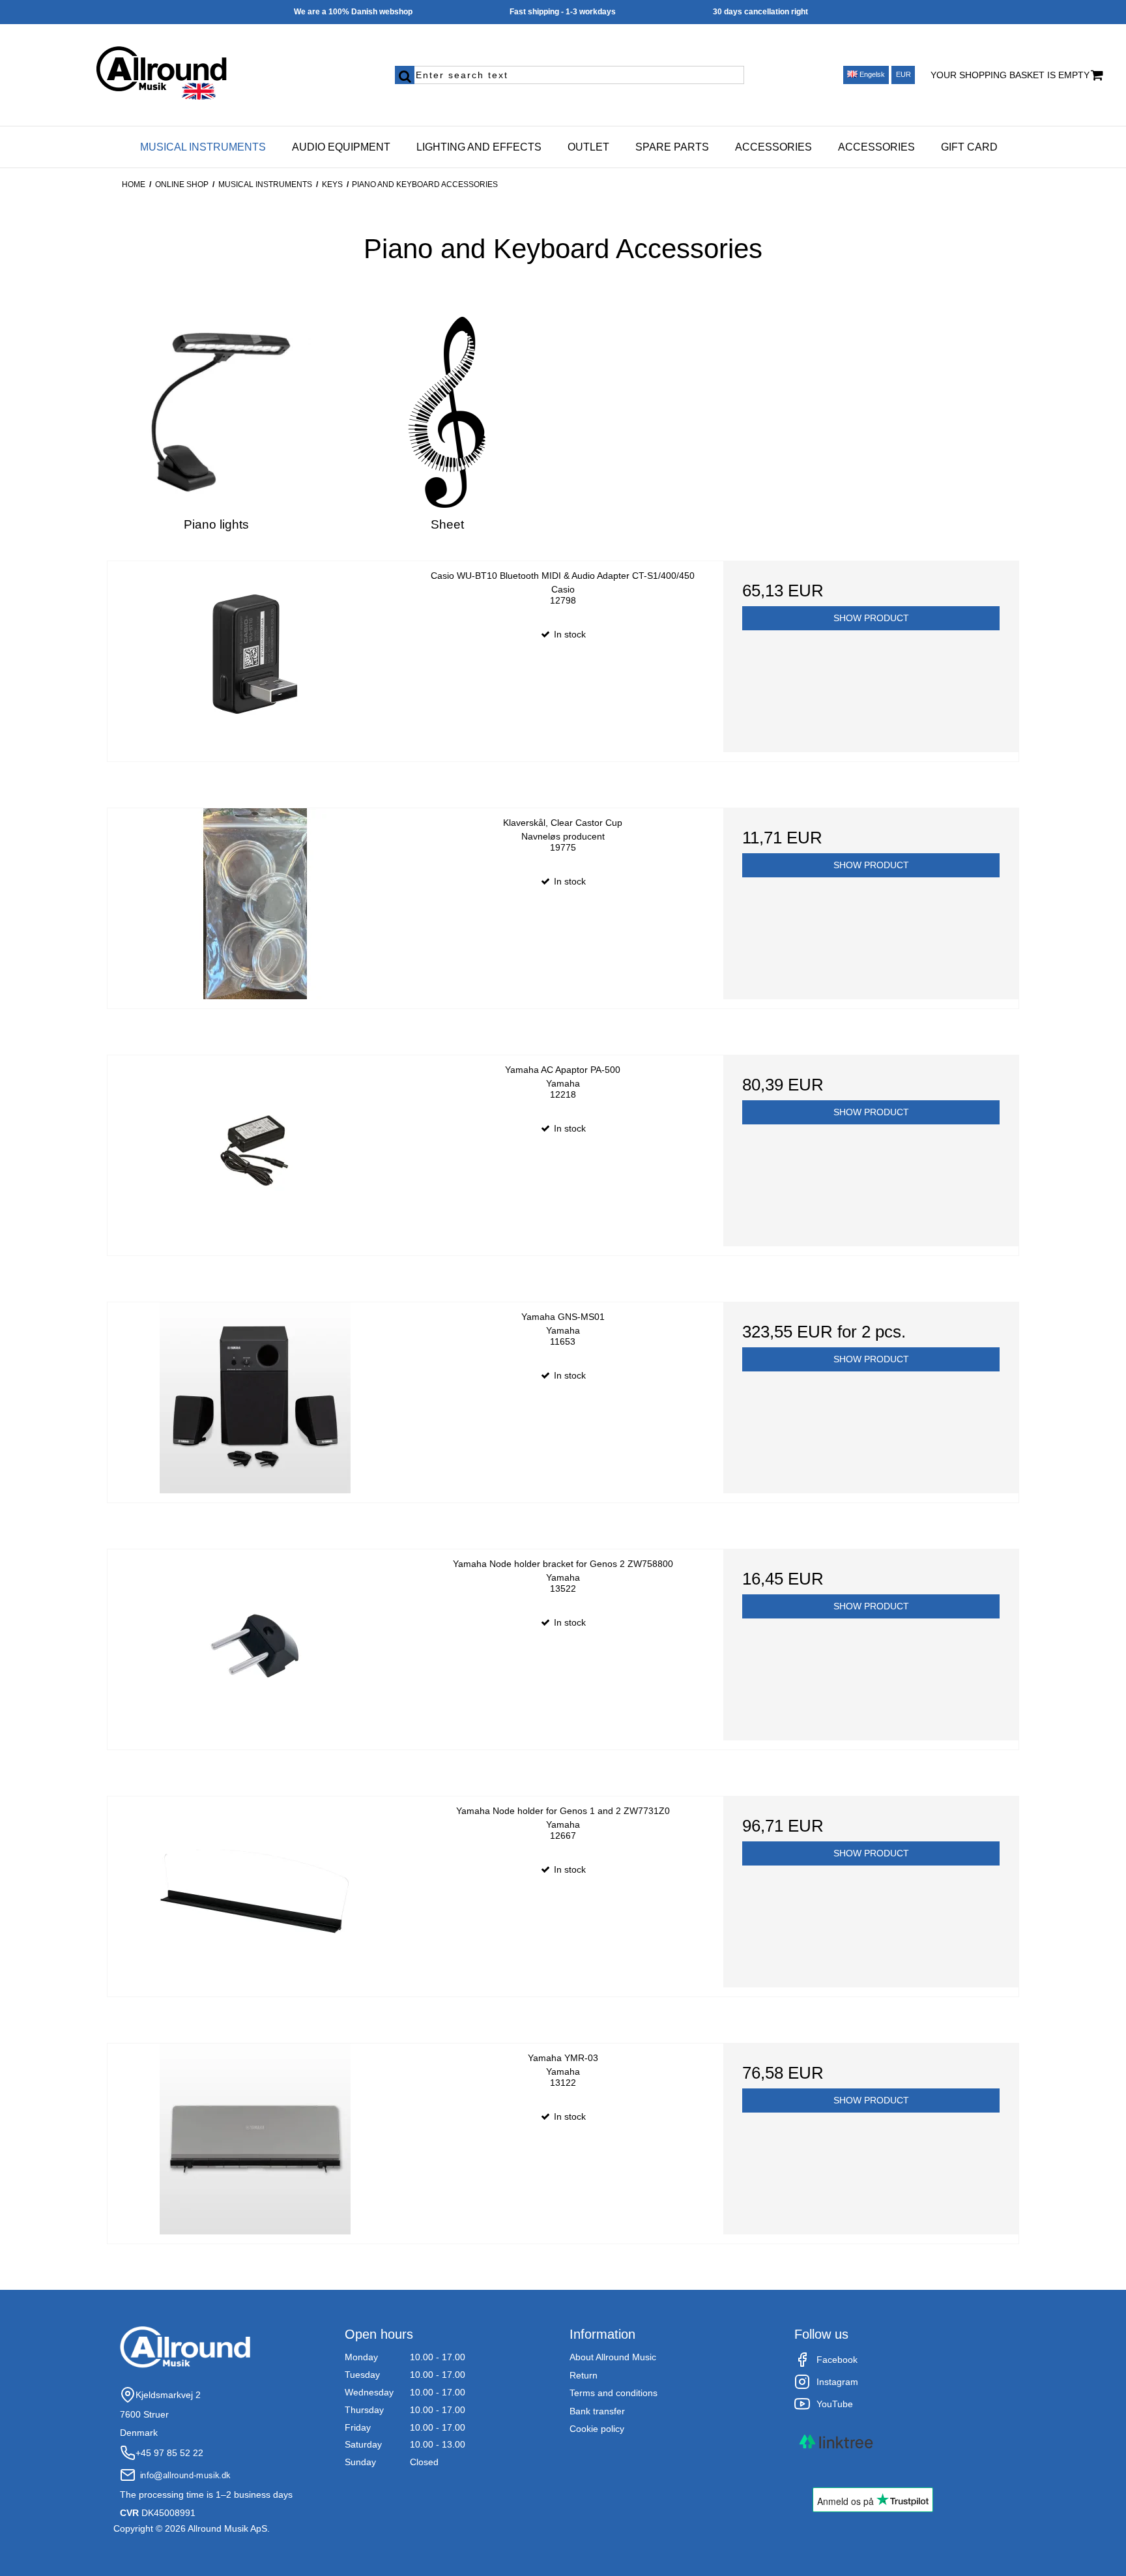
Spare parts (672, 147)
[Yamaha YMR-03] (255, 2139)
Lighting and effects (479, 147)
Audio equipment (341, 147)
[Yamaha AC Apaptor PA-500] (255, 1151)
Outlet (588, 147)
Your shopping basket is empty (1010, 75)
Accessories (773, 147)
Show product (871, 618)
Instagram (837, 2382)
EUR (903, 74)
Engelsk (871, 74)
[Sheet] (447, 412)
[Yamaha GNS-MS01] (255, 1398)
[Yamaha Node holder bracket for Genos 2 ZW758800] (255, 1645)
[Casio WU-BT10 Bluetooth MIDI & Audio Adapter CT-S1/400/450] (255, 657)
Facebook (837, 2360)
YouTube (835, 2404)
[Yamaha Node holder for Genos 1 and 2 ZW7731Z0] (255, 1892)
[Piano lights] (216, 412)
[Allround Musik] (188, 70)
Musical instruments (203, 147)
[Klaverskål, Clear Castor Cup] (255, 904)
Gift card (969, 147)
